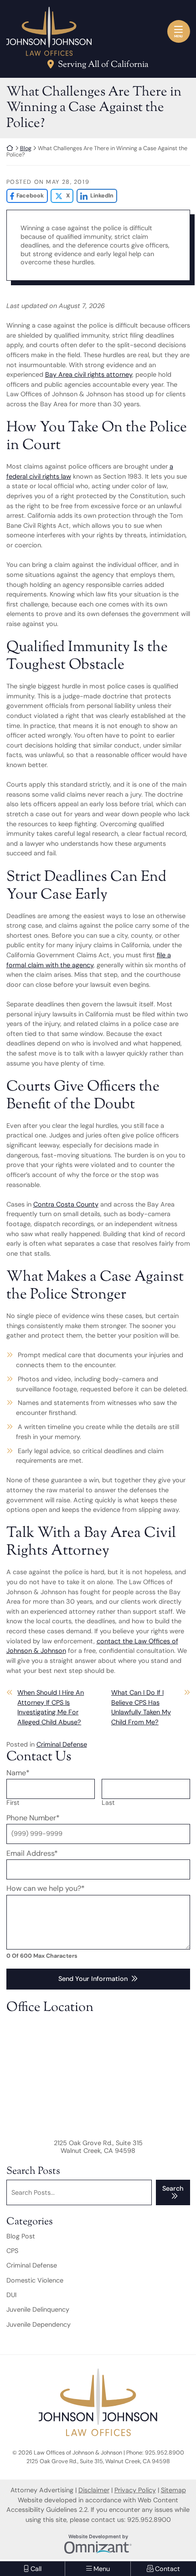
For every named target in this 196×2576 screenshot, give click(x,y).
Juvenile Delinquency (38, 2309)
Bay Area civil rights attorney (89, 374)
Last (108, 1803)
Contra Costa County (66, 1204)
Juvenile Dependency (39, 2324)
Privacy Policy (135, 2490)
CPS (12, 2251)
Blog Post (21, 2236)
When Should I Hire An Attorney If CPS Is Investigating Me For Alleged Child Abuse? (51, 1707)
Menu (178, 36)
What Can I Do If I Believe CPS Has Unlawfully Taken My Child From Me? (141, 1707)
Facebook (25, 196)
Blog (26, 148)
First (13, 1803)
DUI (11, 2295)
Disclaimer (94, 2490)
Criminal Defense (62, 1744)
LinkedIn (95, 196)
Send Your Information (93, 1979)
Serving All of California (103, 66)
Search (173, 2188)
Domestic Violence (35, 2280)
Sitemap (173, 2490)
